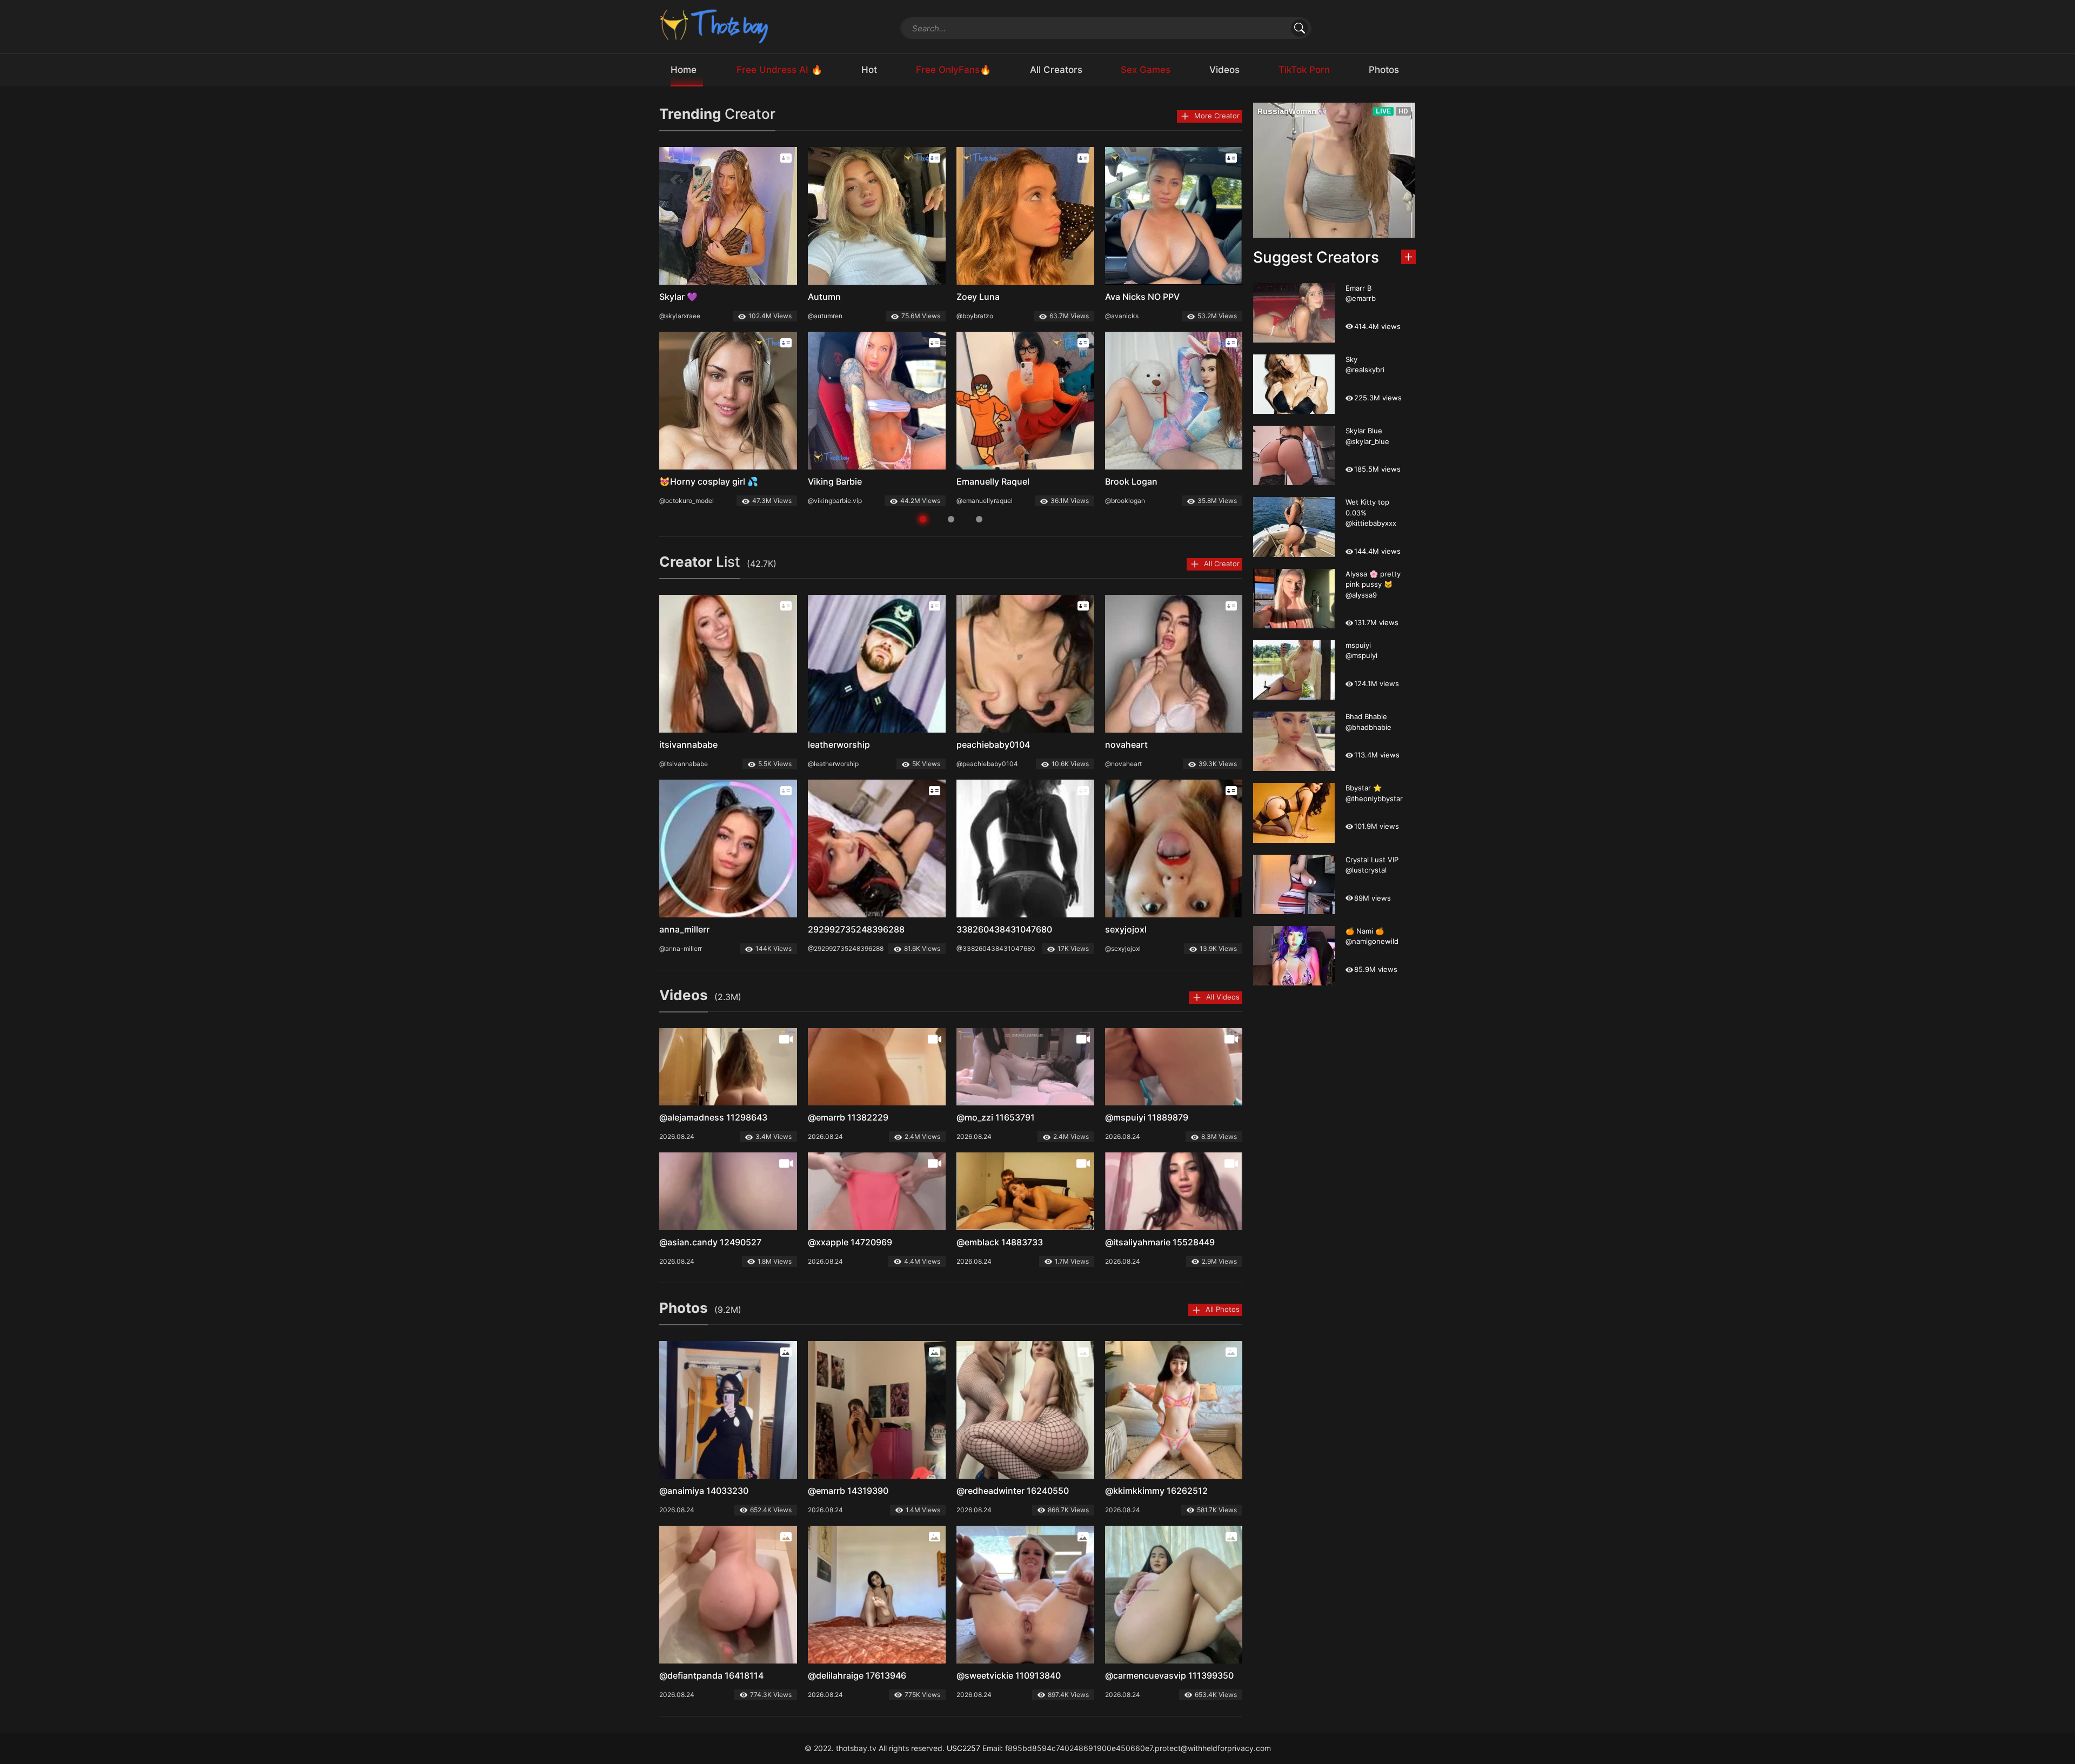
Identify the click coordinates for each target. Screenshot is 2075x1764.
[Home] (715, 26)
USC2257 (963, 1748)
